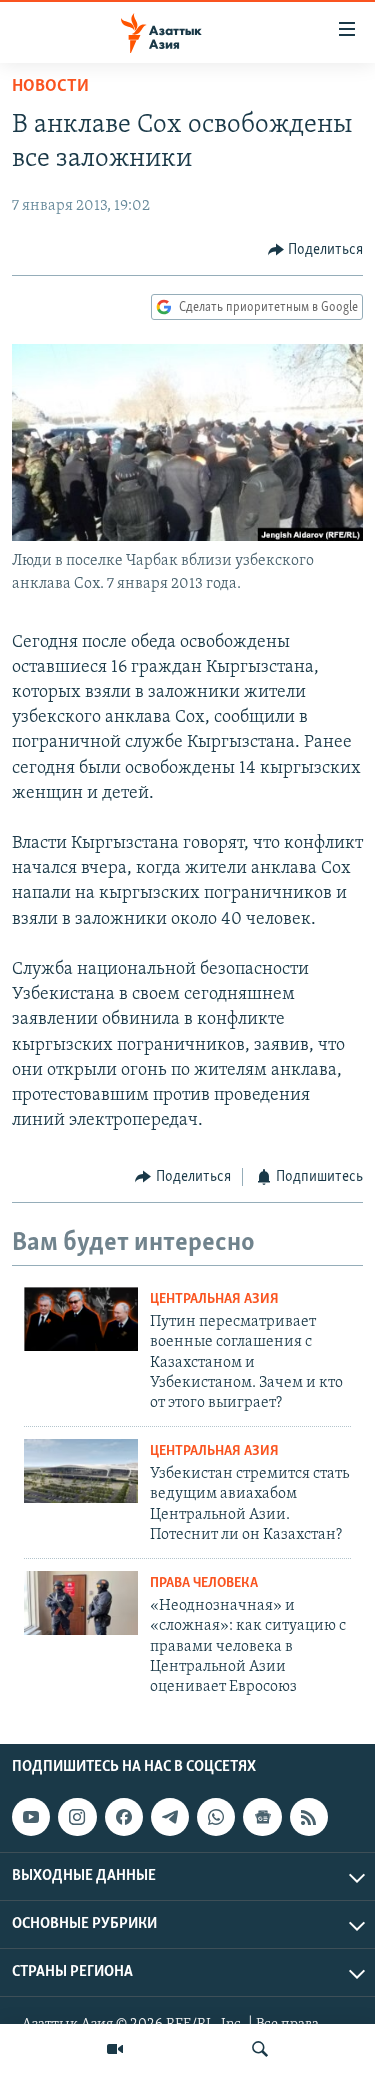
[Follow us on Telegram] (170, 1817)
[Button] (316, 250)
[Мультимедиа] (115, 2049)
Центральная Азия (214, 1299)
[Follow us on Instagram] (77, 1817)
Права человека (204, 1583)
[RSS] (309, 1817)
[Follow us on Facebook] (124, 1817)
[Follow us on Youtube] (31, 1817)
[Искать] (260, 2049)
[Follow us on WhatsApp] (216, 1817)
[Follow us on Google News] (262, 1817)
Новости (50, 87)
